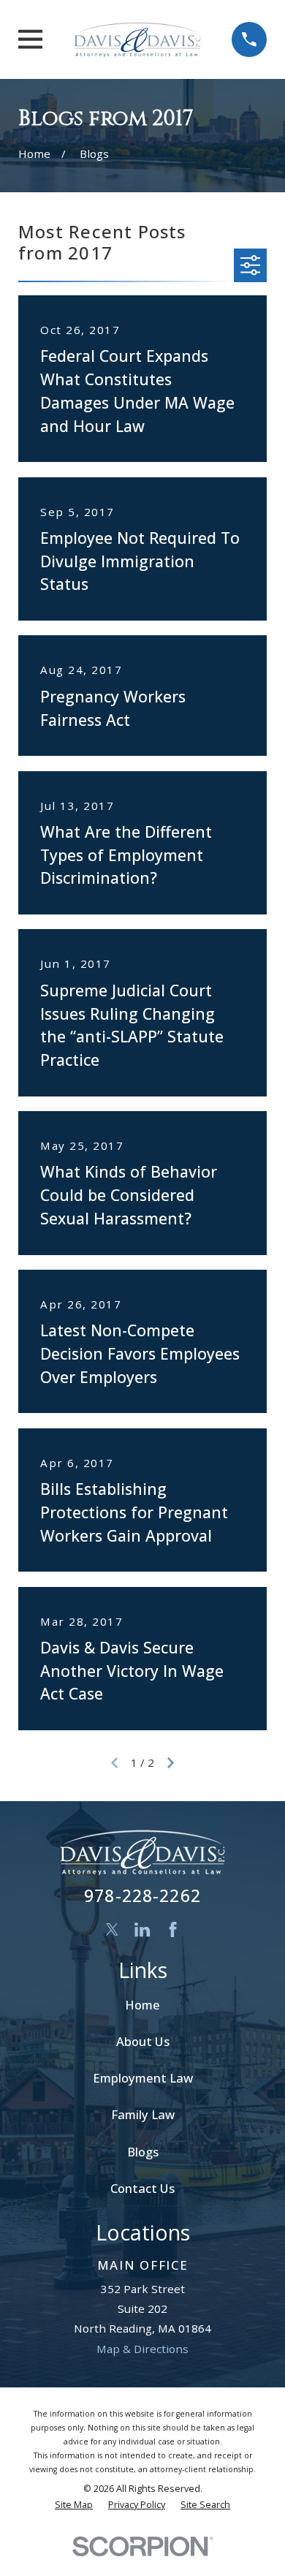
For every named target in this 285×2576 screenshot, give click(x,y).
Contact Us (142, 2188)
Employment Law (143, 2078)
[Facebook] (173, 1929)
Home (142, 2005)
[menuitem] (74, 2505)
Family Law (143, 2114)
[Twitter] (112, 1929)
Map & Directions (142, 2349)
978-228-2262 (142, 1896)
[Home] (137, 39)
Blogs (143, 2152)
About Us (143, 2041)
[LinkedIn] (142, 1929)
